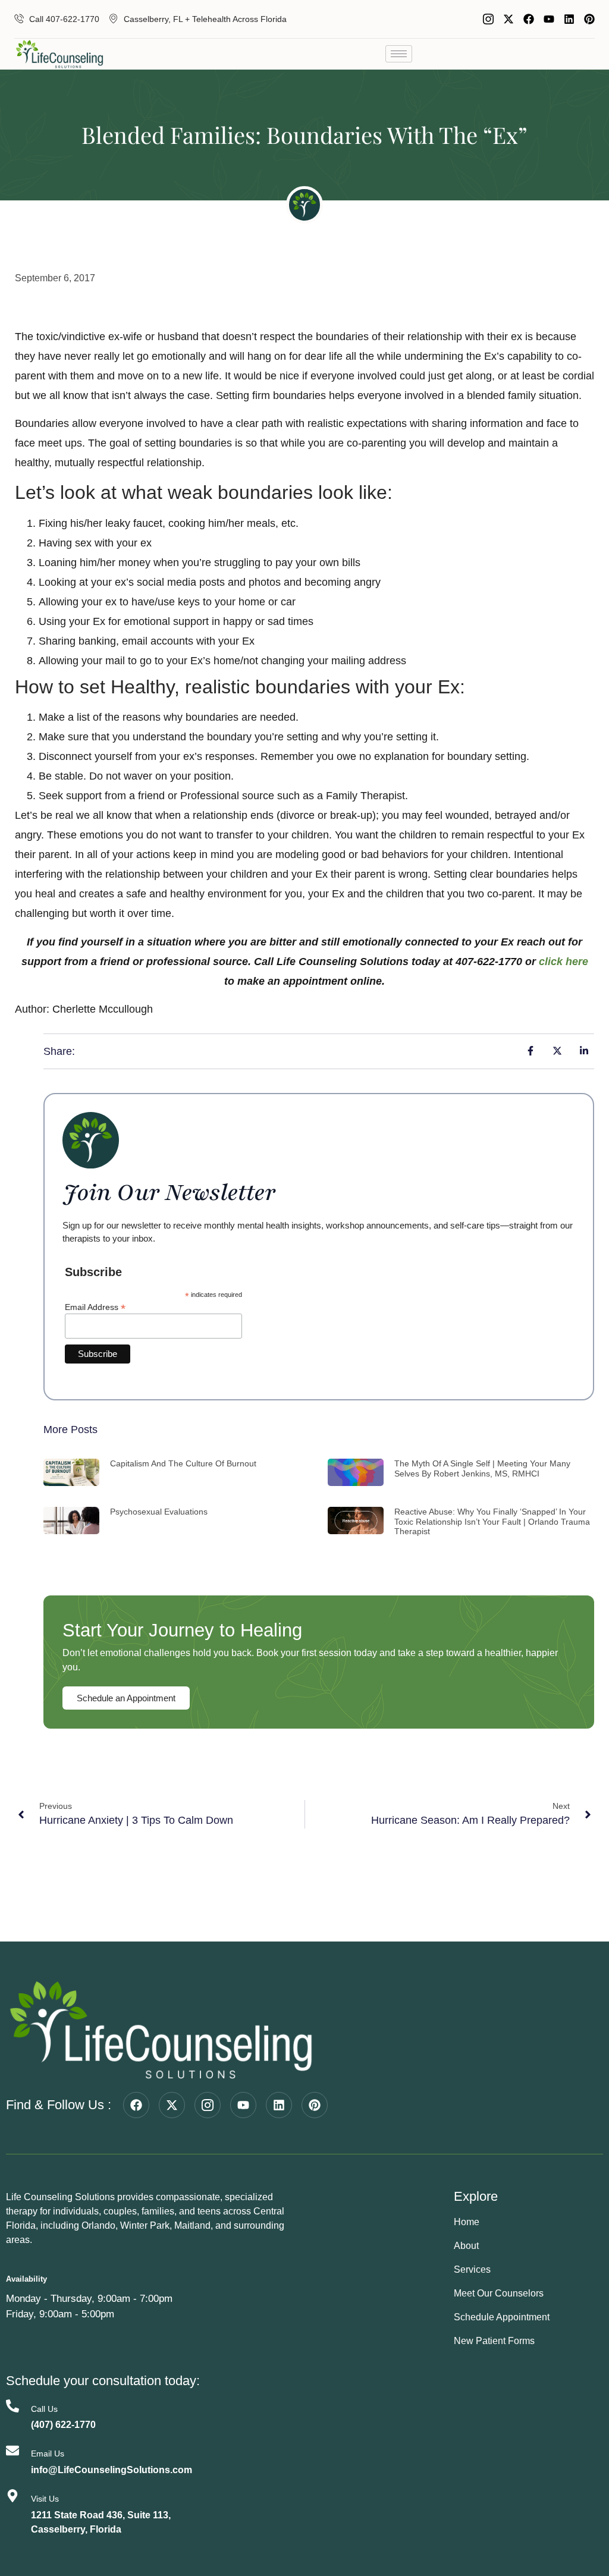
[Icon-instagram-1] (488, 19)
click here (564, 962)
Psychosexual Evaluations (159, 1512)
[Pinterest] (589, 19)
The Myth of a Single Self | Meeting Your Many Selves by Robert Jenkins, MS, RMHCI (482, 1468)
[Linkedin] (569, 19)
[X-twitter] (508, 19)
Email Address (95, 1307)
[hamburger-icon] (399, 54)
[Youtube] (549, 19)
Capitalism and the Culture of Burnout (183, 1463)
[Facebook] (529, 19)
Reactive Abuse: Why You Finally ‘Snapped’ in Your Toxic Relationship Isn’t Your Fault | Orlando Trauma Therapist (492, 1522)
